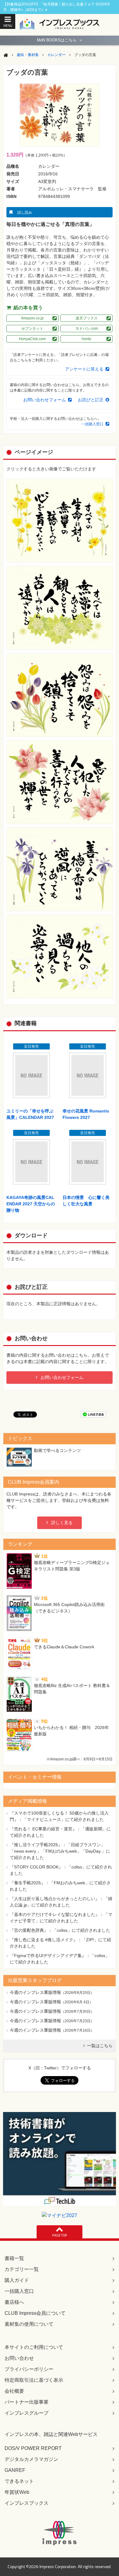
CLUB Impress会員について (35, 2313)
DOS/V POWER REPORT (33, 2448)
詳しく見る (62, 1523)
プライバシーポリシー (29, 2369)
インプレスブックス (27, 2503)
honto (87, 339)
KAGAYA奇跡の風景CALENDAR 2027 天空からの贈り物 (31, 1204)
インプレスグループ (27, 2413)
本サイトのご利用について (34, 2347)
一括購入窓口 (92, 424)
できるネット (19, 2481)
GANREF (15, 2470)
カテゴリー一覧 (22, 2269)
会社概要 (14, 2391)
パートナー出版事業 (27, 2402)
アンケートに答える (84, 369)
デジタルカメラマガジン (31, 2459)
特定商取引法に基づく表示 (34, 2380)
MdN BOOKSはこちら (60, 40)
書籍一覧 (14, 2258)
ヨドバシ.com (87, 329)
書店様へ (14, 2302)
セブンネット (32, 329)
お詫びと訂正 (91, 400)
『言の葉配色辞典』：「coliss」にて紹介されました (60, 1930)
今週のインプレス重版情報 (35, 1992)
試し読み (25, 213)
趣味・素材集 (28, 55)
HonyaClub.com (32, 339)
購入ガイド (17, 2280)
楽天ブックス (87, 318)
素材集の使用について (29, 2324)
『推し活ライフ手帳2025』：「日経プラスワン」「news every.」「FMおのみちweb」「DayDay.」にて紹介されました (60, 1851)
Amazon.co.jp (32, 318)
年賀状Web (17, 2492)
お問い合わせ (19, 2358)
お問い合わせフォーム (45, 400)
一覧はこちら (100, 2046)
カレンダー (56, 55)
